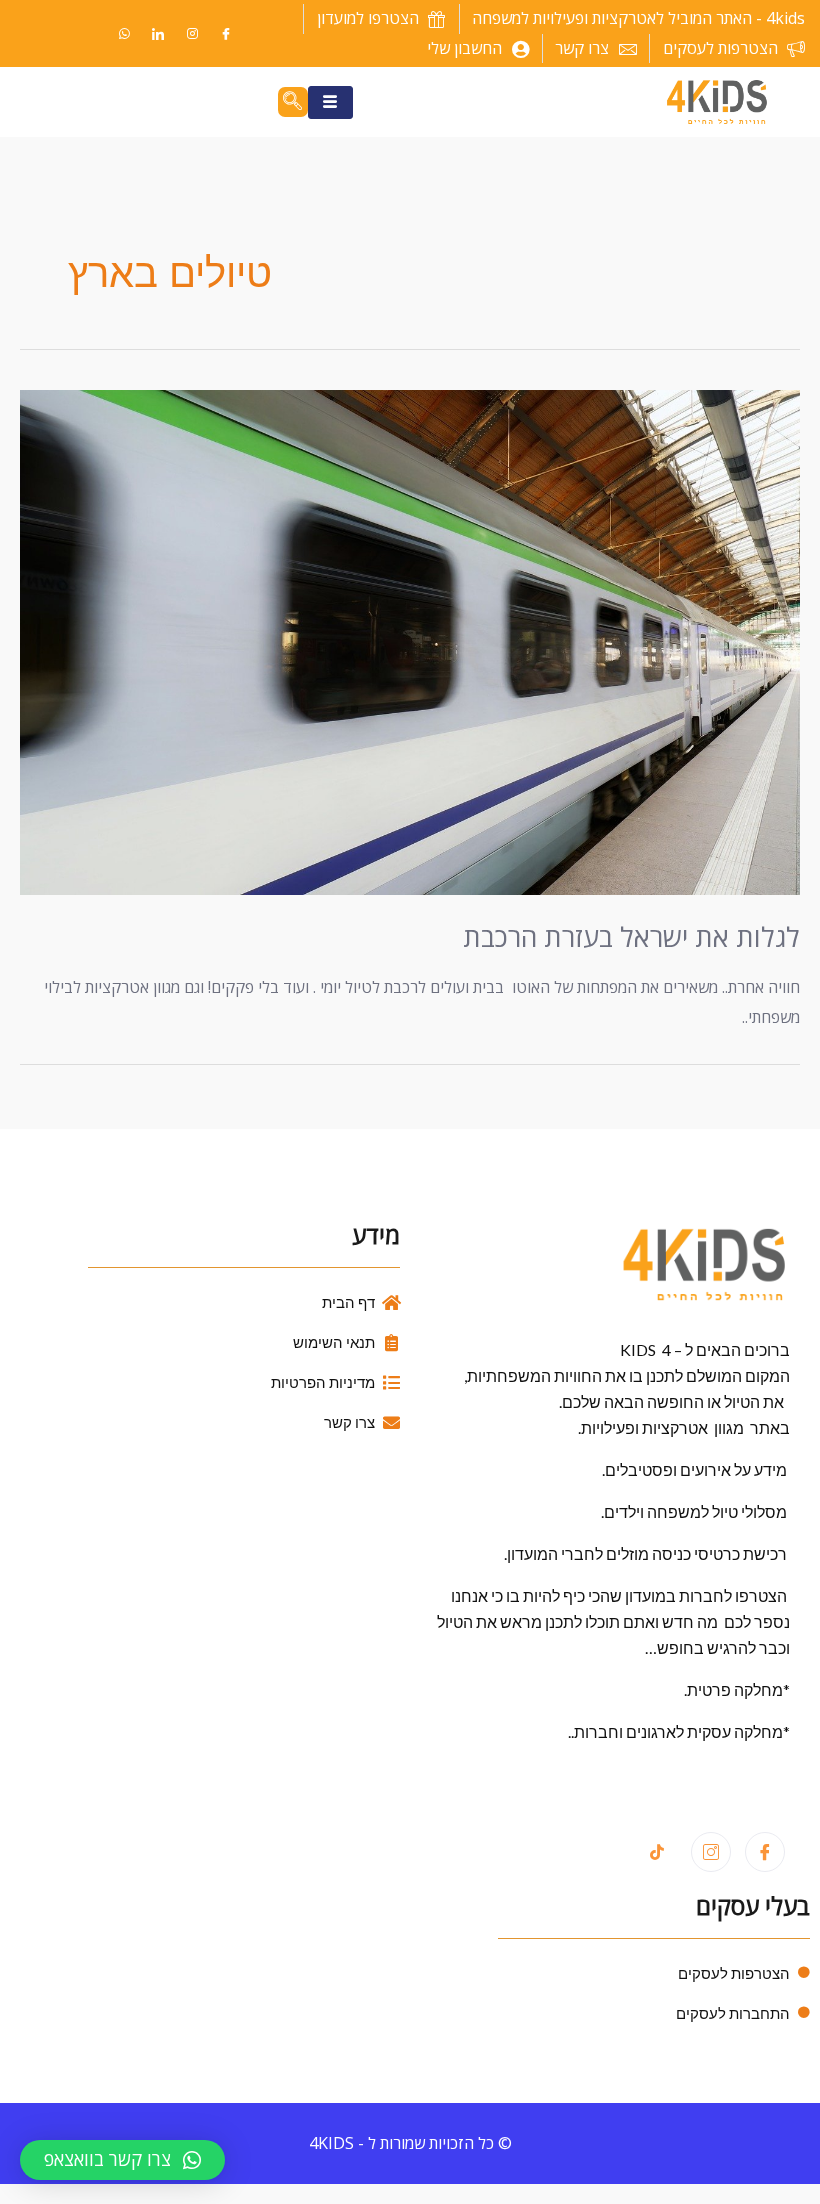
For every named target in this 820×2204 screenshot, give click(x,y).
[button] (122, 2160)
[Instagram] (192, 34)
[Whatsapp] (124, 34)
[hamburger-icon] (330, 102)
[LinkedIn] (158, 34)
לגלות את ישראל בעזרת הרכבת (631, 936)
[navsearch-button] (293, 102)
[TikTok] (657, 1853)
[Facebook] (226, 34)
